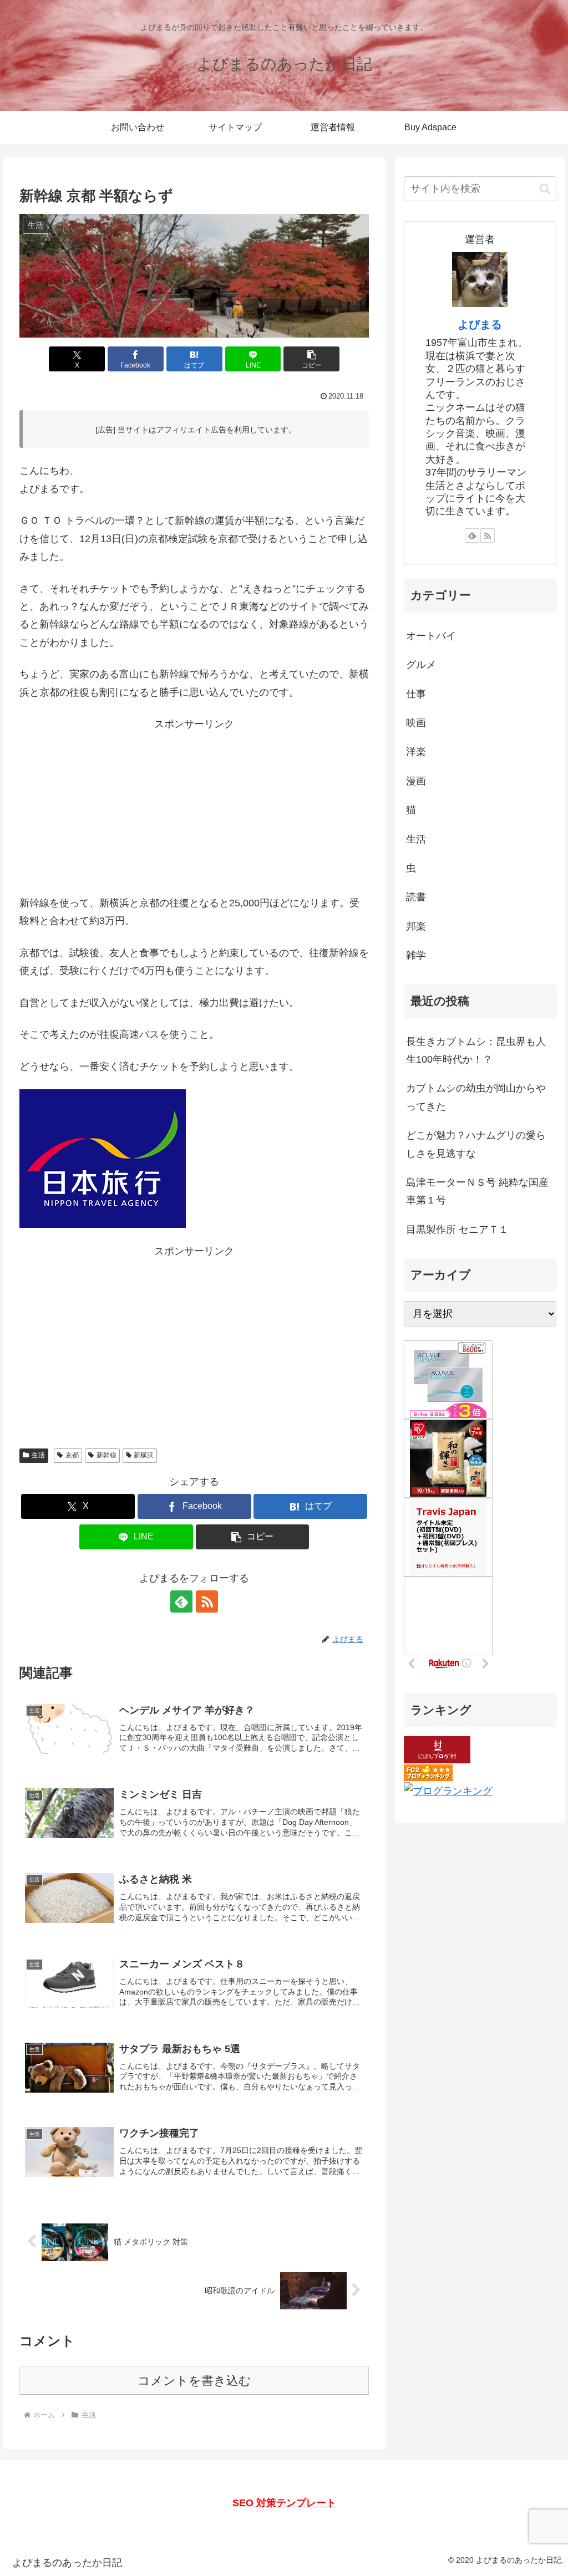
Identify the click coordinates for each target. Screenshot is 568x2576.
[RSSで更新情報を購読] (207, 1601)
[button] (311, 359)
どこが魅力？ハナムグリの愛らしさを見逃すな (476, 1144)
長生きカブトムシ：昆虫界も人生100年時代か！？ (476, 1050)
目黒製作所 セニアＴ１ (457, 1230)
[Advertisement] (194, 811)
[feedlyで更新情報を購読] (181, 1601)
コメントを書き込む (194, 2381)
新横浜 (144, 1455)
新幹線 (106, 1455)
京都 (72, 1455)
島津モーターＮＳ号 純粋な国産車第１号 (477, 1191)
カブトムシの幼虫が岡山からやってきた (476, 1097)
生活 (38, 1455)
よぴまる (480, 324)
